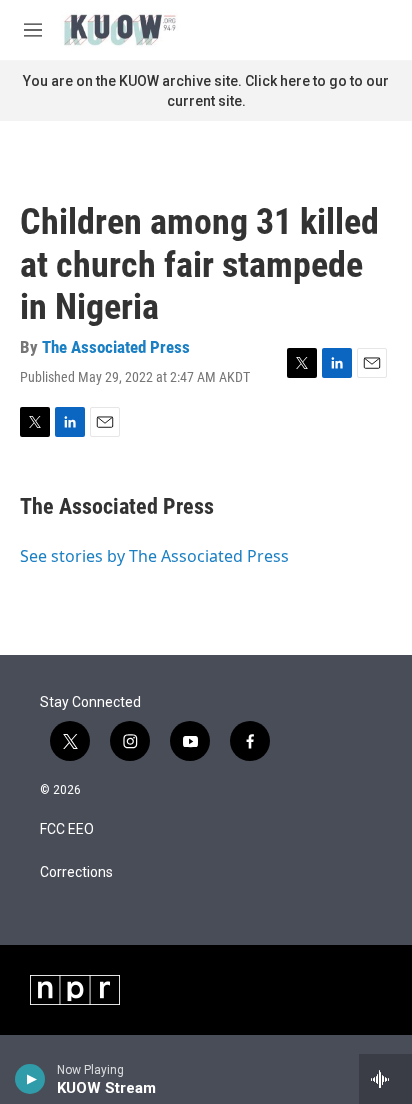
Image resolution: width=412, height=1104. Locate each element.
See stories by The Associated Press (154, 556)
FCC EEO (67, 829)
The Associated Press (116, 347)
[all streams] (385, 1079)
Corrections (76, 872)
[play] (30, 1079)
